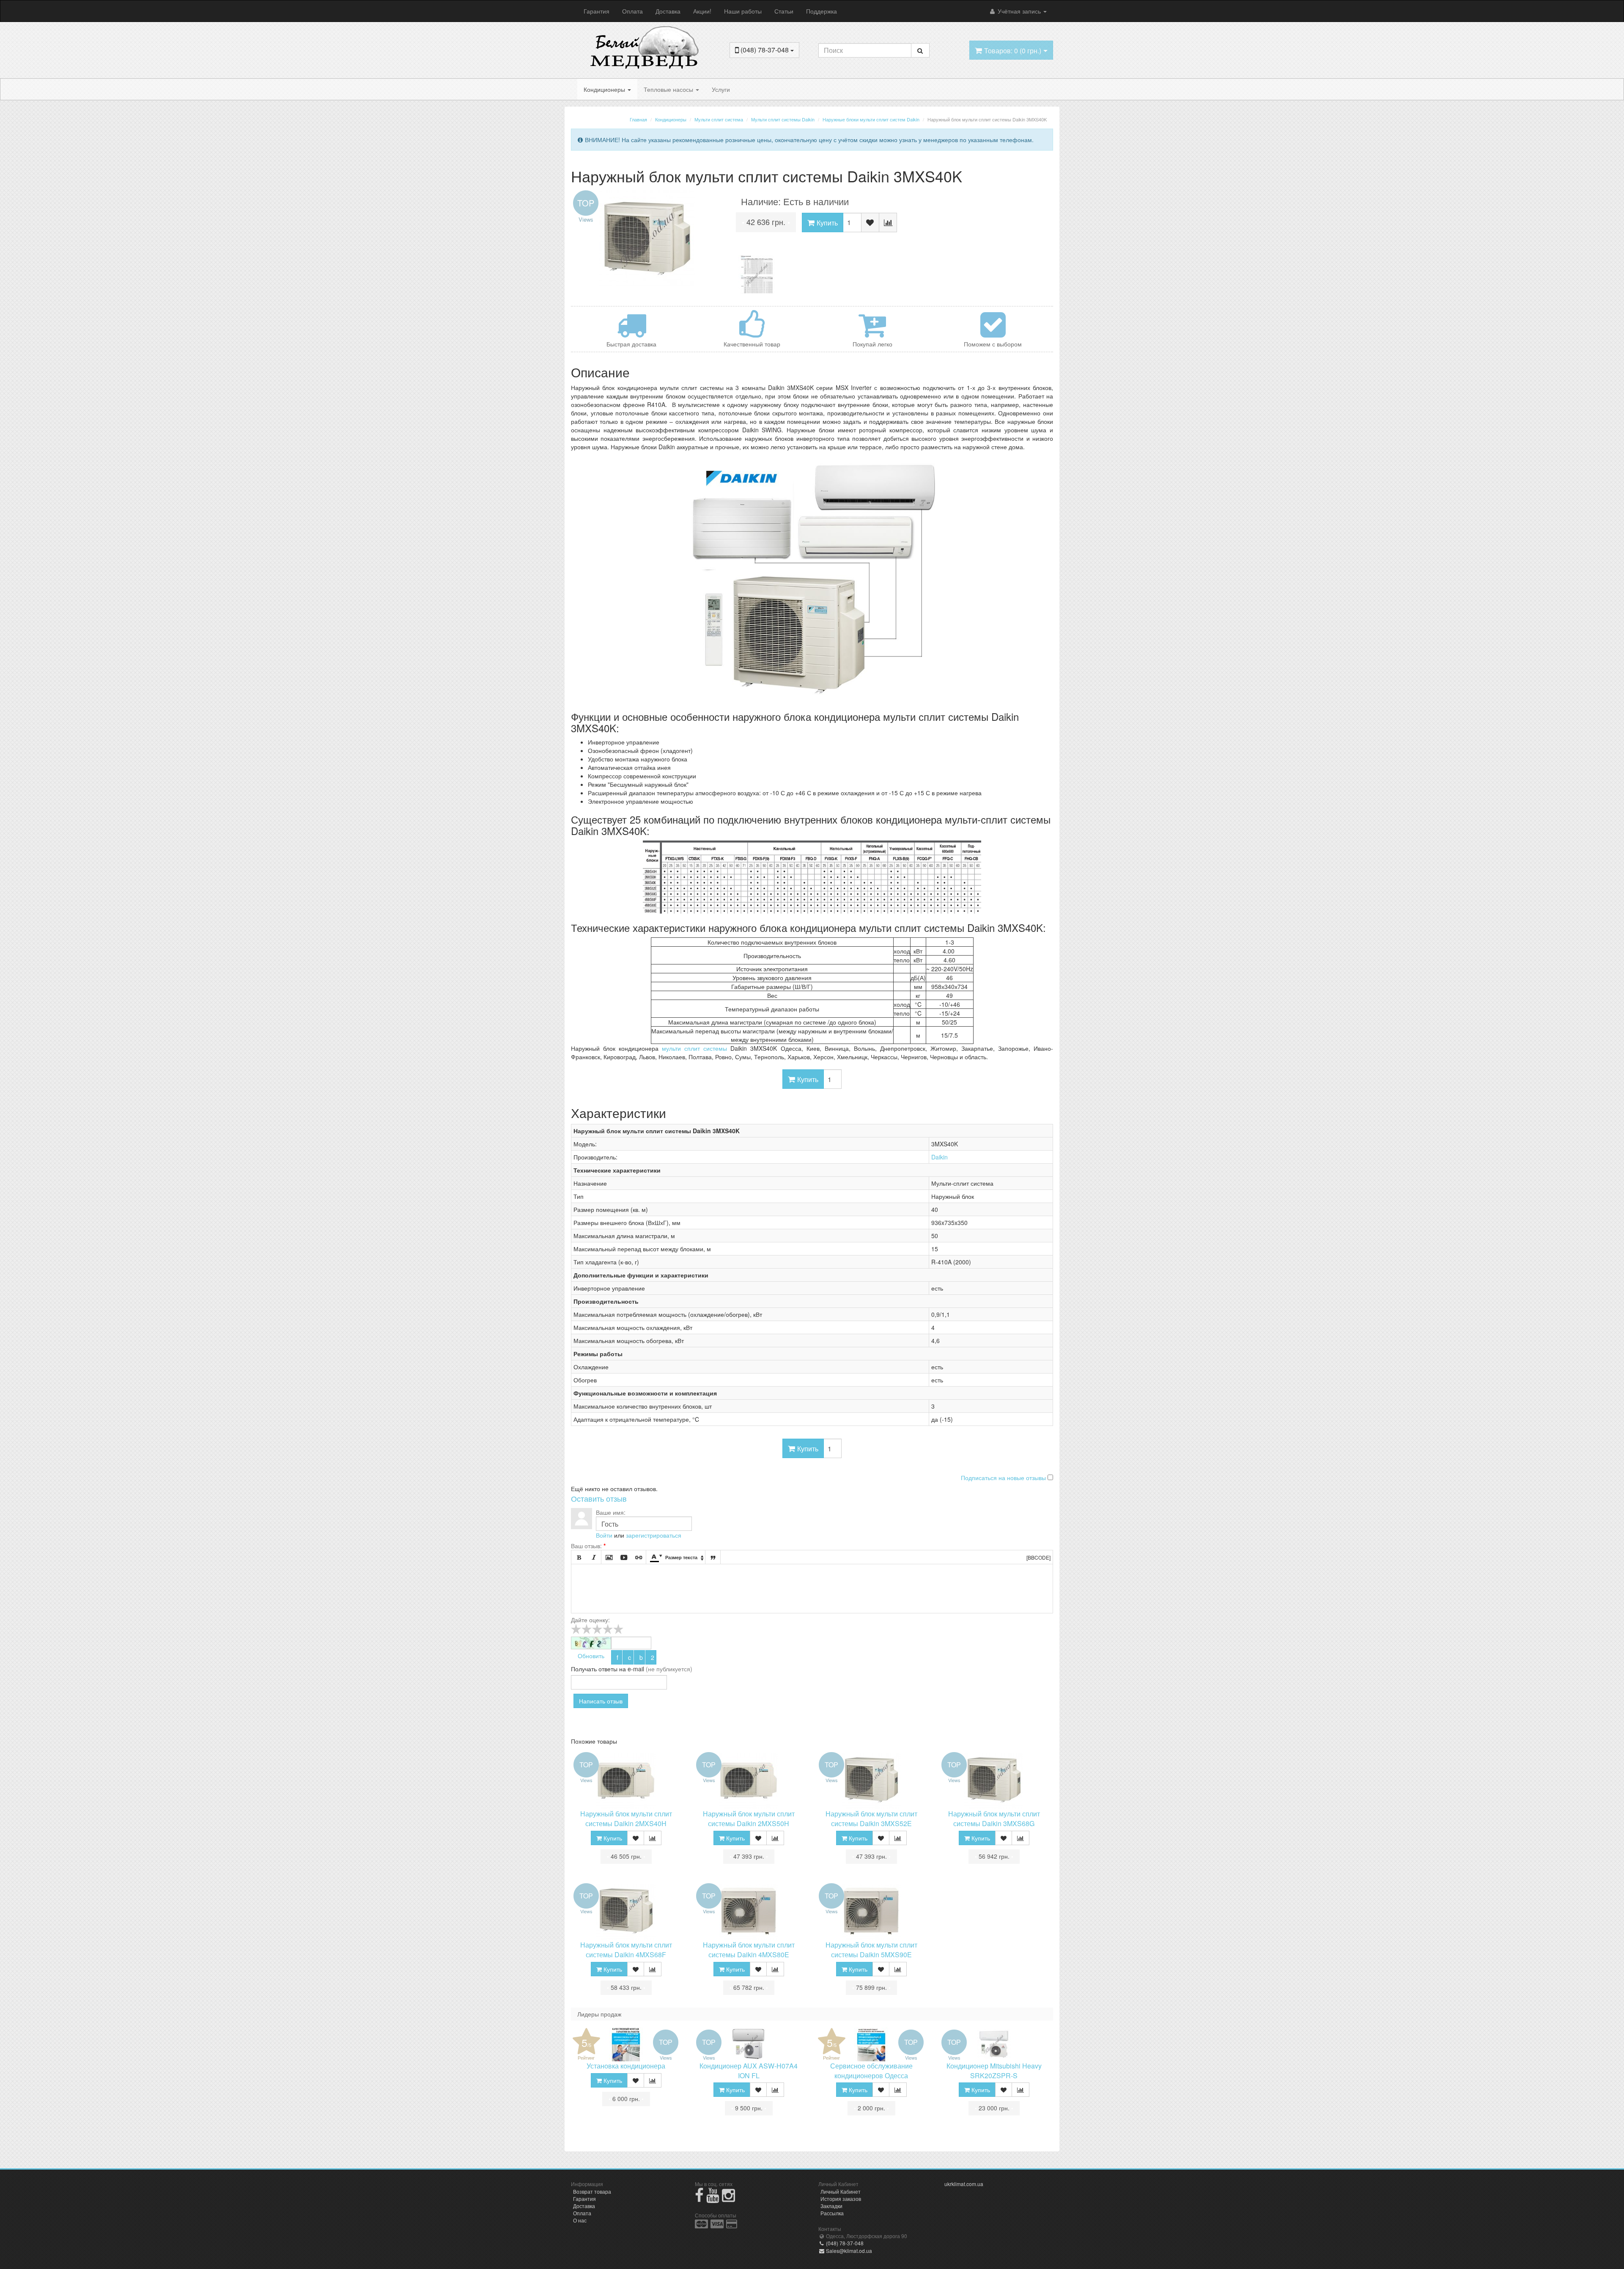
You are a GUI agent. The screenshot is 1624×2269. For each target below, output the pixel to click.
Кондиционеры (605, 89)
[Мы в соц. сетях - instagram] (728, 2199)
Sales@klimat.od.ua (848, 2251)
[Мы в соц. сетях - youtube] (713, 2199)
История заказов (841, 2199)
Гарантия (597, 11)
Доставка (668, 11)
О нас (580, 2220)
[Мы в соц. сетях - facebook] (699, 2199)
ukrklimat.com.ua (964, 2184)
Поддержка (822, 11)
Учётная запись (1019, 11)
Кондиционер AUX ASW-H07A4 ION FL (749, 2071)
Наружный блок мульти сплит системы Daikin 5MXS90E (871, 1950)
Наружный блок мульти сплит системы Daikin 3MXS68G (994, 1818)
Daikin (940, 1157)
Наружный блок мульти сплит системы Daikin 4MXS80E (749, 1950)
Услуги (721, 89)
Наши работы (743, 11)
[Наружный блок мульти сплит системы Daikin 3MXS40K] (647, 238)
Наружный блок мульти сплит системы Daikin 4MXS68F (626, 1950)
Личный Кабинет (841, 2191)
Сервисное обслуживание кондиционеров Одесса (871, 2071)
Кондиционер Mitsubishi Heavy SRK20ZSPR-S (994, 2071)
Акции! (702, 11)
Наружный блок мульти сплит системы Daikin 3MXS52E (871, 1818)
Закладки (831, 2206)
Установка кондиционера (626, 2066)
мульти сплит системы (694, 1048)
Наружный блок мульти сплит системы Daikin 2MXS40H (626, 1818)
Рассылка (832, 2213)
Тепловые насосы (669, 89)
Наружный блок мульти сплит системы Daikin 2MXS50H (749, 1818)
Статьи (784, 11)
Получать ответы (594, 1669)
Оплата (632, 11)
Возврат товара (592, 2191)
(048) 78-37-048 (844, 2243)
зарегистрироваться (654, 1535)
